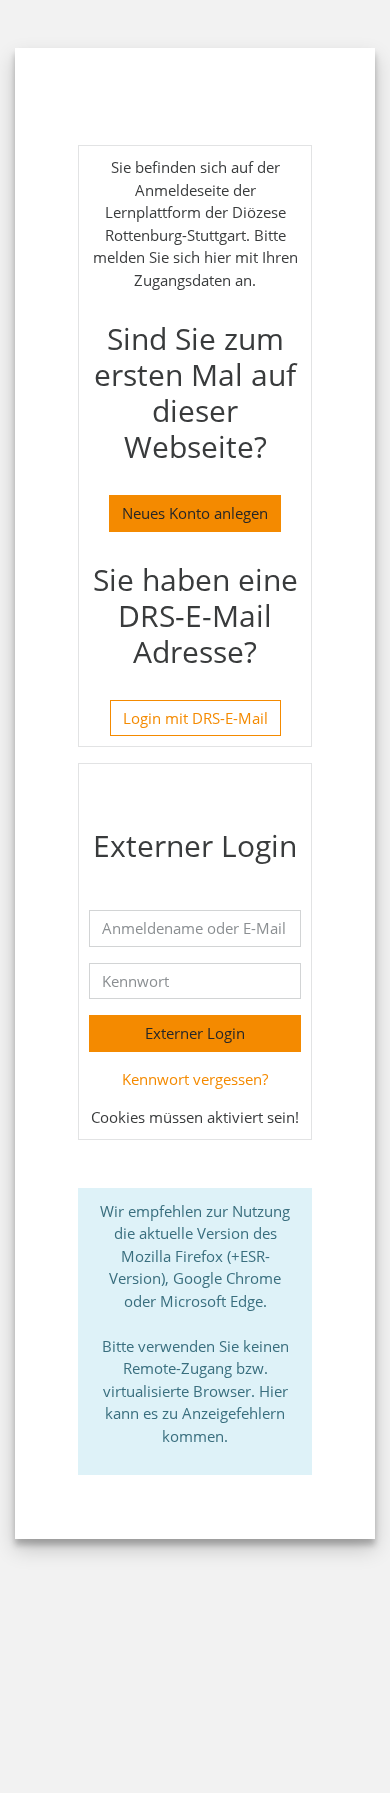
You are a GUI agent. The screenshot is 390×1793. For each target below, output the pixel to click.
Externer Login (195, 1033)
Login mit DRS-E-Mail (195, 718)
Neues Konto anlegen (195, 513)
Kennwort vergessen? (195, 1079)
